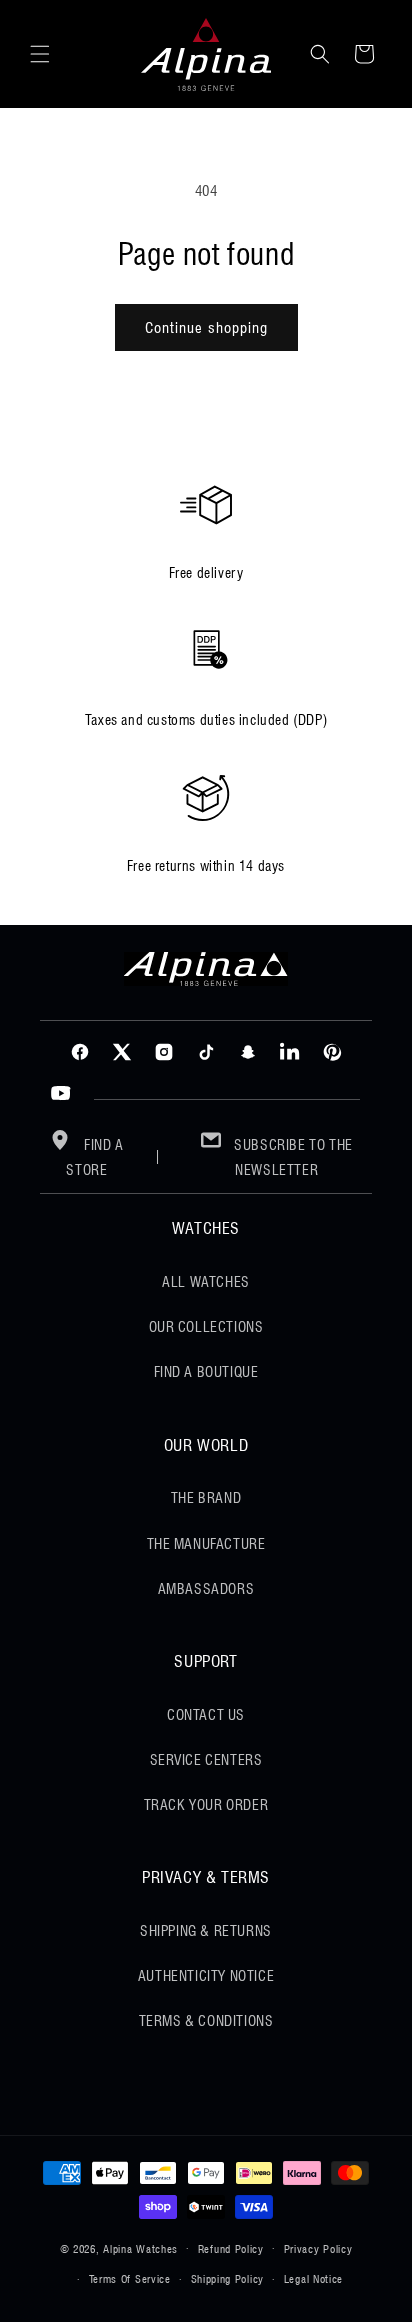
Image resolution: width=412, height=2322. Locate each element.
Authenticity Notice (206, 1976)
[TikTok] (206, 1052)
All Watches (206, 1282)
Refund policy (231, 2249)
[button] (40, 54)
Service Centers (206, 1760)
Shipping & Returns (206, 1931)
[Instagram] (164, 1052)
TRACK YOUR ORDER (206, 1805)
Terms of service (130, 2279)
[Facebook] (80, 1052)
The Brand (206, 1498)
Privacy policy (318, 2249)
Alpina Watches (140, 2248)
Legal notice (313, 2279)
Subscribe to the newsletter (292, 1157)
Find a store (94, 1157)
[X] (122, 1052)
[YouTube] (61, 1094)
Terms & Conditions (206, 2021)
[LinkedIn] (290, 1052)
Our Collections (206, 1327)
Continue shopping (206, 328)
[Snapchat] (248, 1052)
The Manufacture (206, 1544)
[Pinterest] (332, 1052)
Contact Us (206, 1715)
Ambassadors (206, 1589)
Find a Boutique (206, 1372)
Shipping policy (228, 2279)
